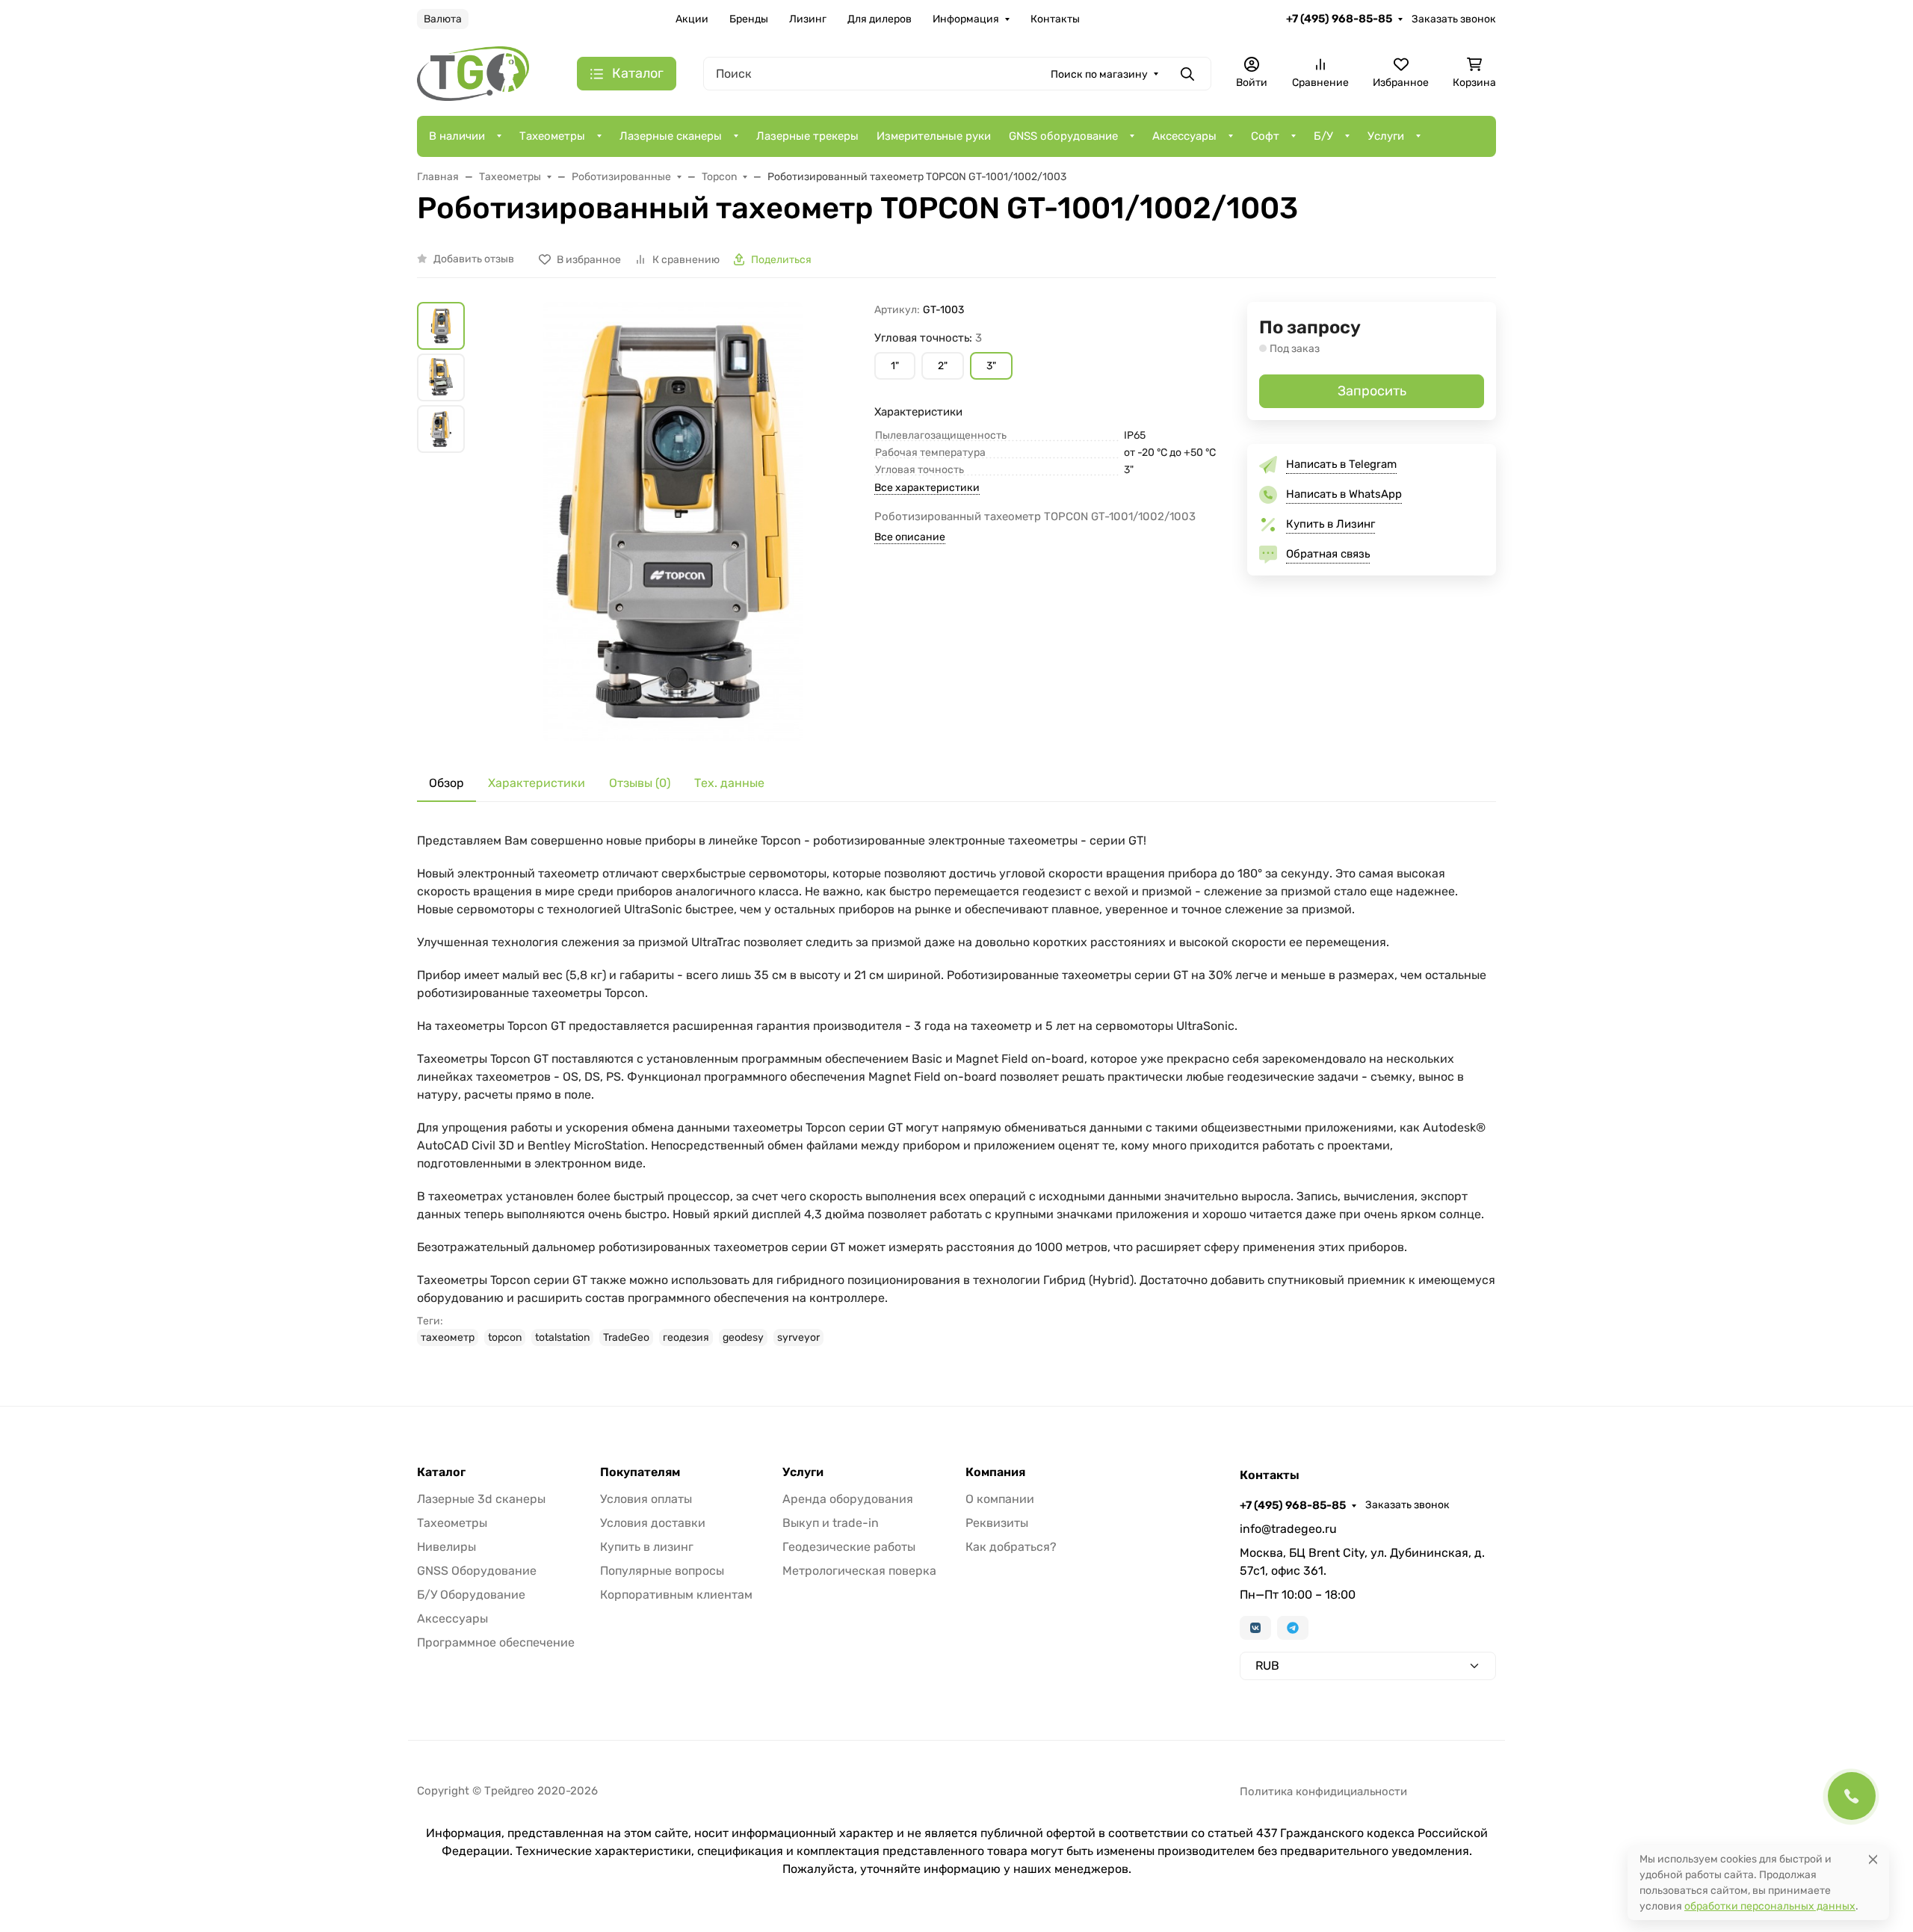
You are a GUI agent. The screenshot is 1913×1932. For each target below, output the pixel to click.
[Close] (1873, 1859)
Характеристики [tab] (537, 783)
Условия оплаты (646, 1499)
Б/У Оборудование (471, 1595)
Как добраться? (1011, 1547)
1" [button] (895, 366)
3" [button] (991, 366)
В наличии (457, 136)
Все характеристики (927, 488)
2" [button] (943, 366)
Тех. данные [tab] (729, 783)
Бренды (749, 19)
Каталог (441, 1472)
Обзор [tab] (446, 783)
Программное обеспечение (496, 1642)
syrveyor (798, 1337)
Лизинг (808, 19)
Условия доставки (653, 1523)
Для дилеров (880, 19)
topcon (505, 1337)
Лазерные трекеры (807, 136)
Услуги (1386, 136)
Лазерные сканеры (671, 136)
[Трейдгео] (473, 73)
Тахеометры (552, 136)
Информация (966, 19)
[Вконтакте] (1255, 1628)
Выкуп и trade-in (831, 1523)
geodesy (743, 1337)
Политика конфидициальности (1323, 1791)
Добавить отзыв (474, 259)
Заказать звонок (1454, 19)
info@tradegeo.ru (1288, 1529)
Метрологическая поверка (859, 1571)
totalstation (562, 1337)
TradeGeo (626, 1337)
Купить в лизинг (647, 1547)
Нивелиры (446, 1547)
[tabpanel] (956, 1089)
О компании (1000, 1499)
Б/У (1323, 136)
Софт (1265, 136)
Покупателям (640, 1472)
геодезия (686, 1337)
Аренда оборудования (848, 1499)
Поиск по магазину (1099, 74)
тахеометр (448, 1337)
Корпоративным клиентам (676, 1595)
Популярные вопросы (662, 1571)
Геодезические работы (849, 1547)
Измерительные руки (934, 136)
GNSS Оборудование (477, 1571)
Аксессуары (1184, 136)
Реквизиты (997, 1523)
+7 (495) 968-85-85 (1339, 19)
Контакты (1055, 19)
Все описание (910, 537)
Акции (692, 19)
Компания (995, 1472)
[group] (673, 522)
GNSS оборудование (1063, 136)
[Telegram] (1293, 1628)
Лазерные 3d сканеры (481, 1499)
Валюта (443, 19)
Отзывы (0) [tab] (640, 783)
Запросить (1372, 391)
